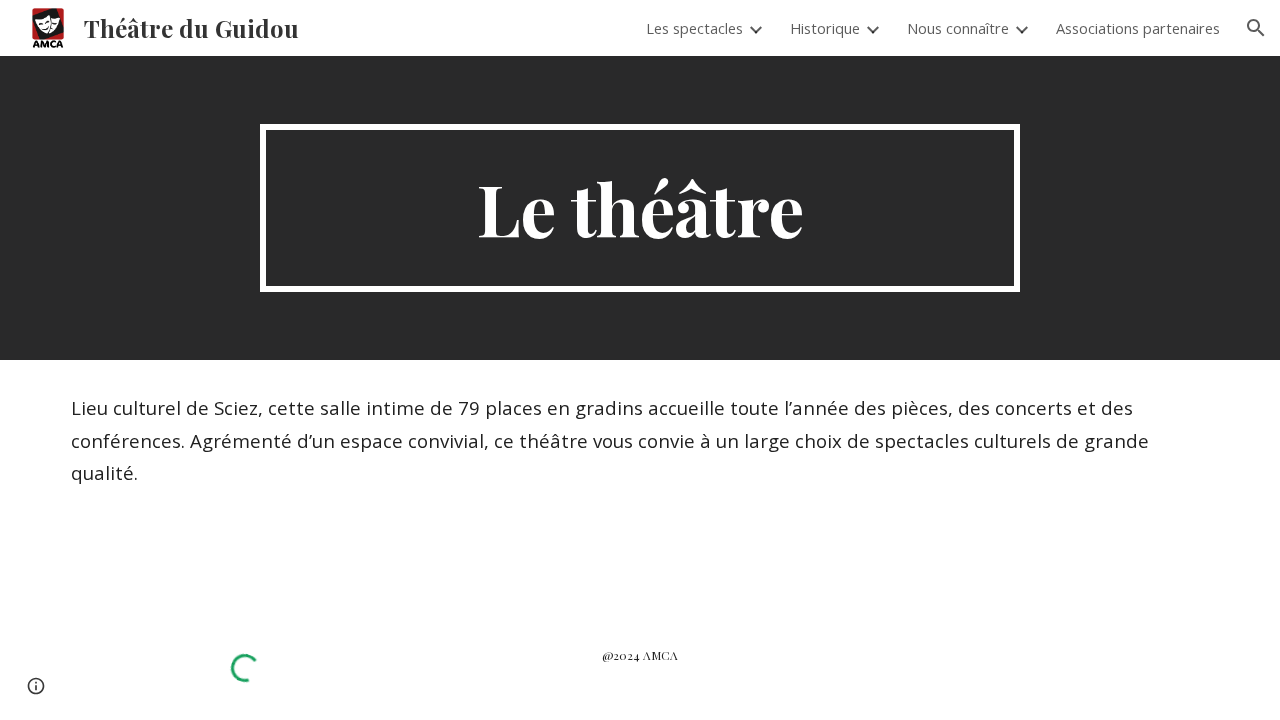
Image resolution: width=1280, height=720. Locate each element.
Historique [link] (825, 28)
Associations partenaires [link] (1138, 28)
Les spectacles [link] (694, 28)
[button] (1256, 28)
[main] (640, 208)
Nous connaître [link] (958, 28)
